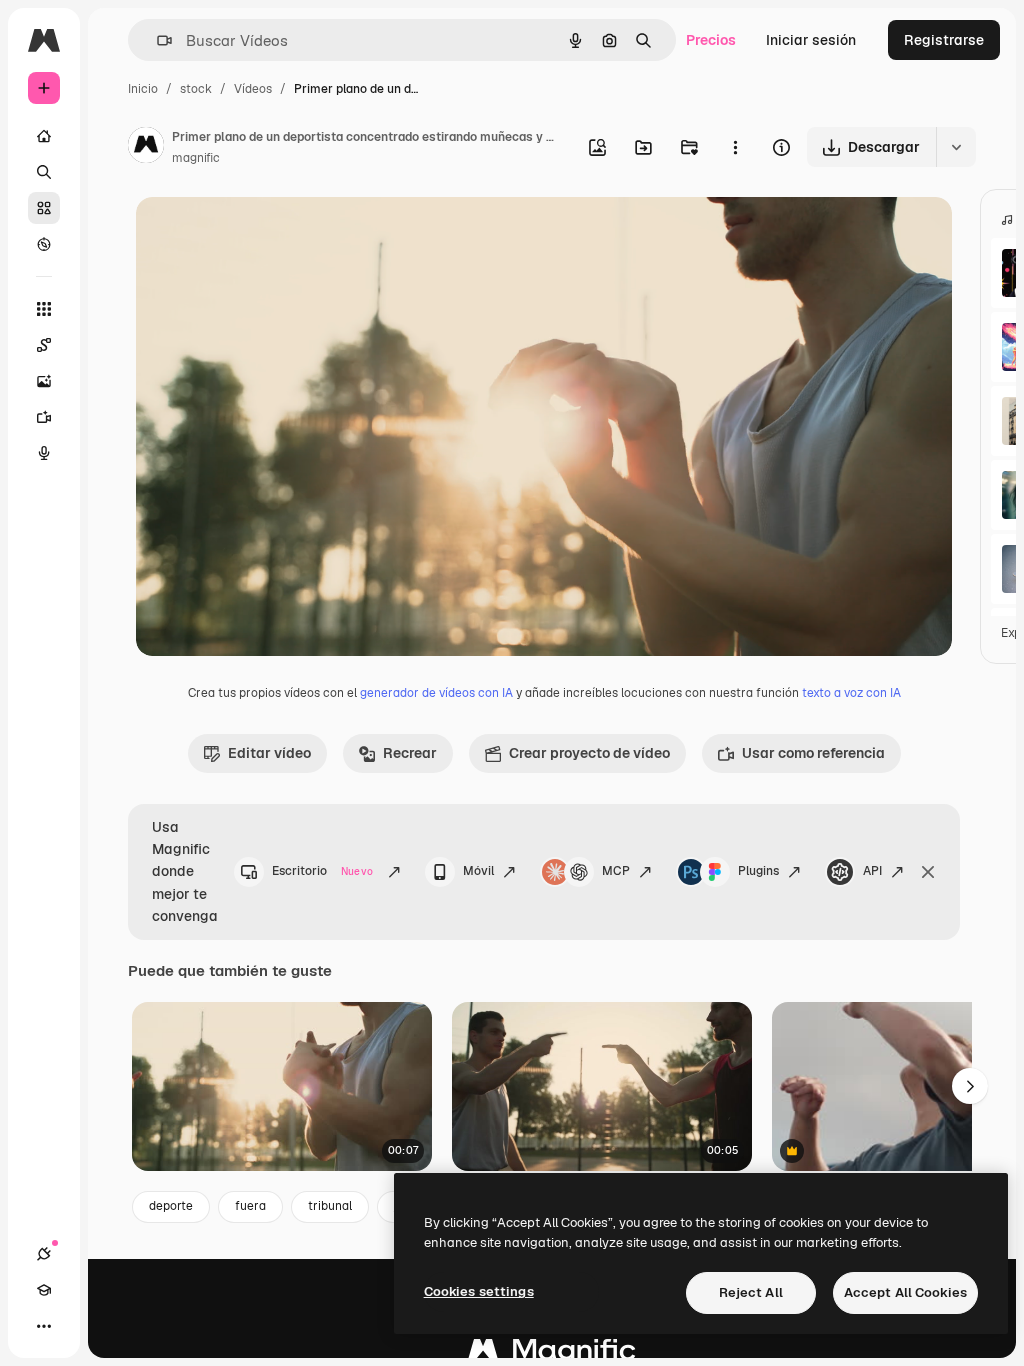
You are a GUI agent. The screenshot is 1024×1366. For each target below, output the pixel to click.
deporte (171, 1206)
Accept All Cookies (905, 1292)
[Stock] (44, 208)
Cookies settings (479, 1291)
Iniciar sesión (811, 40)
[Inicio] (44, 136)
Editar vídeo (269, 753)
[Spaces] (44, 345)
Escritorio (322, 871)
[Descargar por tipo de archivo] (956, 147)
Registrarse (944, 40)
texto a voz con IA (851, 693)
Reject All (751, 1292)
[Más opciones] (735, 147)
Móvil (478, 871)
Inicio (143, 89)
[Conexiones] (44, 1254)
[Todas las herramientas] (44, 309)
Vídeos (253, 89)
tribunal (330, 1206)
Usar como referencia (813, 753)
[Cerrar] (928, 872)
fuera (250, 1206)
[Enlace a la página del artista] (146, 148)
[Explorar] (44, 244)
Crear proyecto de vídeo (589, 753)
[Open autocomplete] (156, 40)
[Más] (44, 1326)
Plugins (758, 871)
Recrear (410, 753)
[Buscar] (44, 172)
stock (196, 89)
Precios (711, 40)
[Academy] (44, 1290)
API (872, 871)
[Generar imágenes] (44, 381)
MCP (616, 871)
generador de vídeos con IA (436, 693)
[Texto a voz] (44, 453)
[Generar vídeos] (44, 417)
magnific (196, 158)
